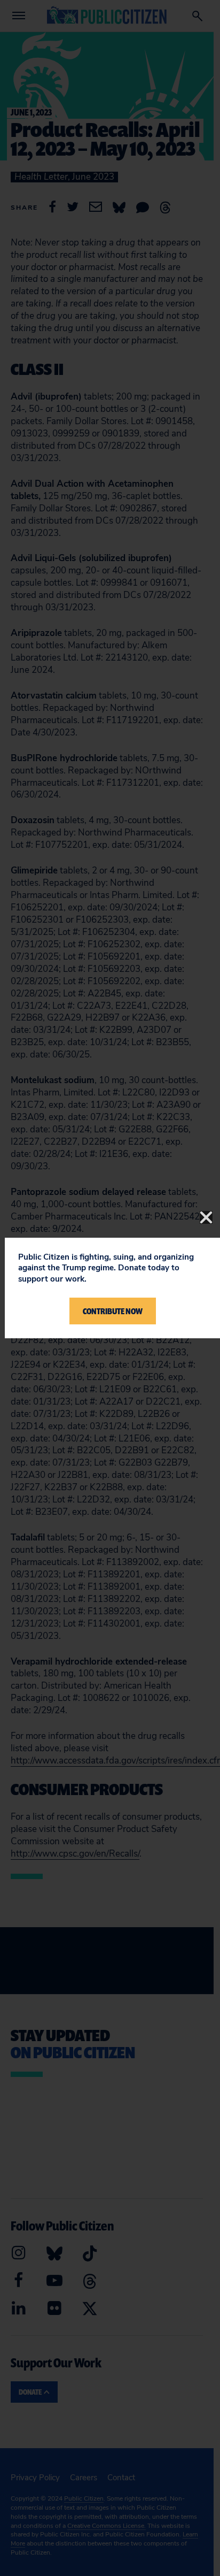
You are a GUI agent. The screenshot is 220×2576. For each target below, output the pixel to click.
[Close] (206, 1217)
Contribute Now (113, 1311)
